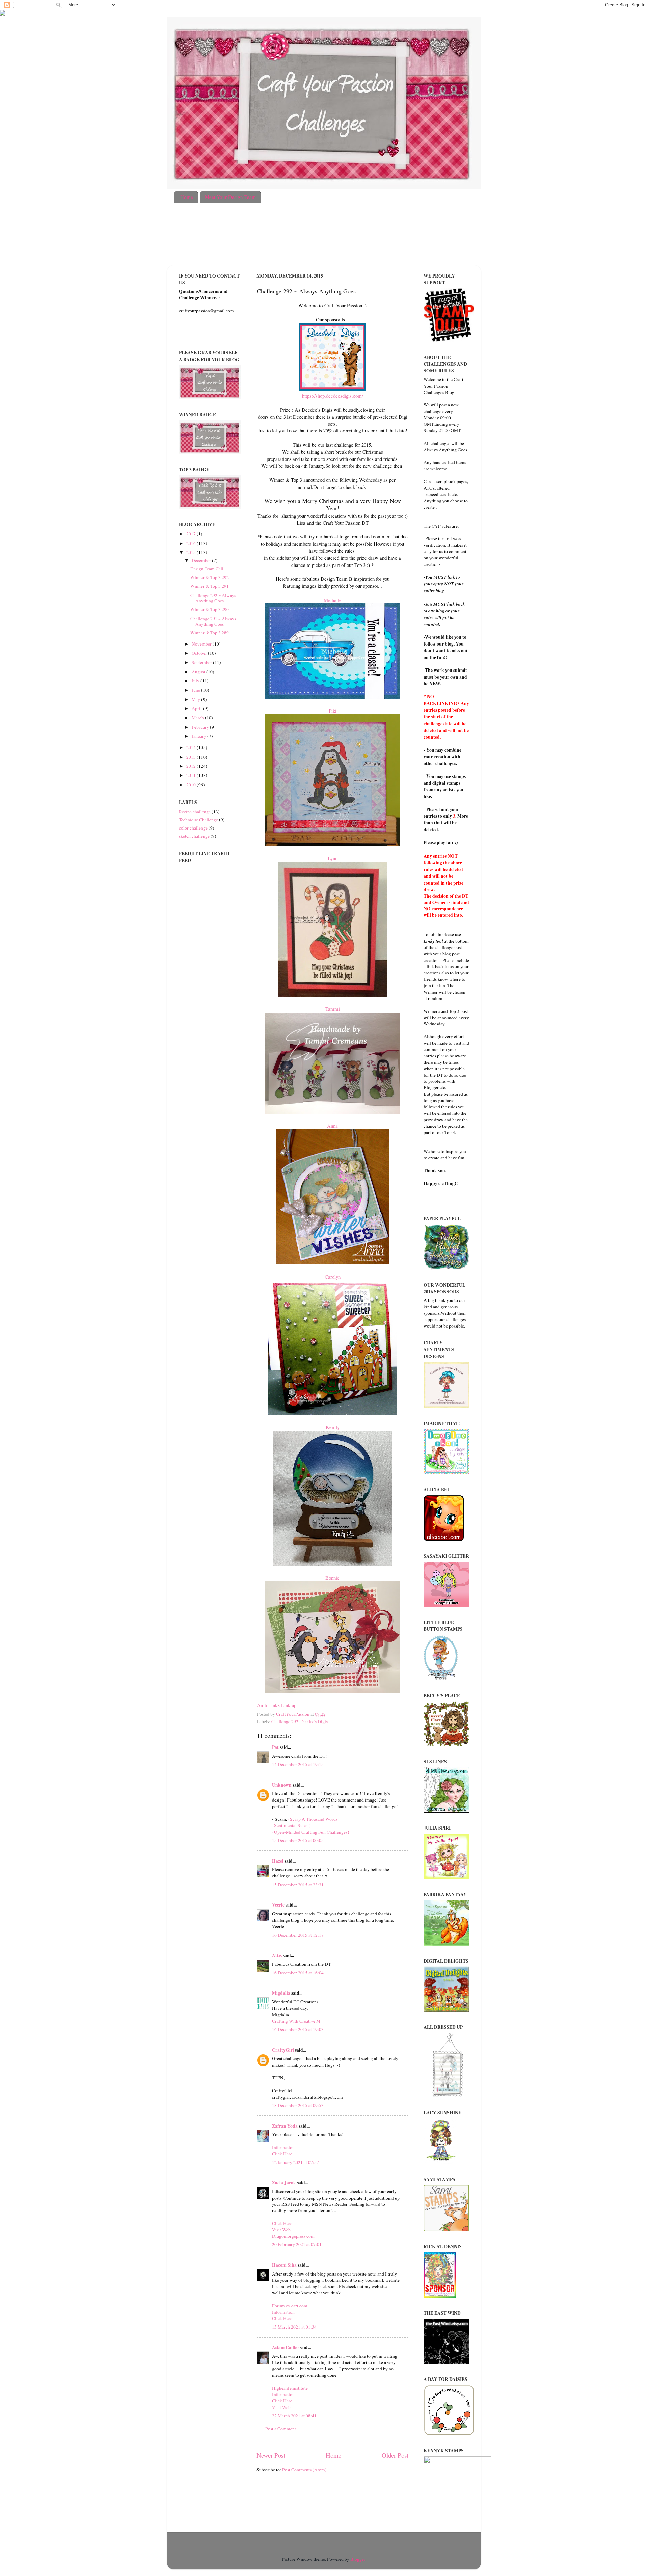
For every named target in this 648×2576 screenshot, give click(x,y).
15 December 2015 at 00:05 (298, 1840)
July (196, 681)
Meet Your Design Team (230, 197)
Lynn (333, 858)
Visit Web (281, 2230)
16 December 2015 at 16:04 (298, 1973)
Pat (275, 1747)
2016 (192, 543)
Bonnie (332, 1578)
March (198, 718)
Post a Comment (281, 2429)
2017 (192, 534)
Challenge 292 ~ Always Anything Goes (213, 598)
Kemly (333, 1427)
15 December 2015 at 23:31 (298, 1885)
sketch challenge (194, 836)
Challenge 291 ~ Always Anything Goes (213, 621)
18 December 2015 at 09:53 (298, 2105)
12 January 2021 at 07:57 (295, 2162)
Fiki (333, 711)
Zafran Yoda (285, 2126)
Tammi (333, 1009)
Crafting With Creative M (296, 2021)
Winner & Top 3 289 (210, 633)
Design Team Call (207, 569)
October (200, 653)
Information (283, 2147)
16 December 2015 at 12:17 (298, 1935)
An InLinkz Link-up (277, 1705)
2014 (192, 747)
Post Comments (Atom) (304, 2470)
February (201, 727)
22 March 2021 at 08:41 (294, 2416)
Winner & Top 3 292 (210, 577)
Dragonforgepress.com (293, 2236)
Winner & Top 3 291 (210, 586)
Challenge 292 (285, 1721)
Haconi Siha (284, 2265)
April (197, 708)
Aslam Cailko (285, 2347)
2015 (192, 552)
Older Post (395, 2455)
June (196, 690)
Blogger (358, 2559)
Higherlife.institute (290, 2388)
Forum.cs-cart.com (290, 2306)
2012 (192, 766)
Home (187, 197)
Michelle (333, 600)
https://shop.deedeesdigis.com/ (333, 396)
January (199, 736)
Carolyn (333, 1277)
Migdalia (281, 1993)
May (196, 699)
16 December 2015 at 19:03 (298, 2029)
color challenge (193, 828)
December (202, 560)
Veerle (278, 1905)
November (202, 644)
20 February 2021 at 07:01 (297, 2244)
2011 (192, 775)
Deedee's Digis (314, 1721)
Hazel (278, 1861)
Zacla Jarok (284, 2183)
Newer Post (271, 2455)
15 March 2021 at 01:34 (294, 2327)
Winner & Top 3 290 (210, 609)
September (202, 662)
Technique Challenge (198, 820)
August (199, 672)
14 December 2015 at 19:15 (298, 1764)
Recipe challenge (195, 812)
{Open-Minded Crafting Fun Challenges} (311, 1832)
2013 (192, 757)
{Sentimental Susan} (291, 1825)
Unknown (282, 1785)
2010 (192, 785)
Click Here (282, 2154)
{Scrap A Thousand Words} (314, 1819)
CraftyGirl (283, 2050)
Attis (277, 1955)
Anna (332, 1126)
